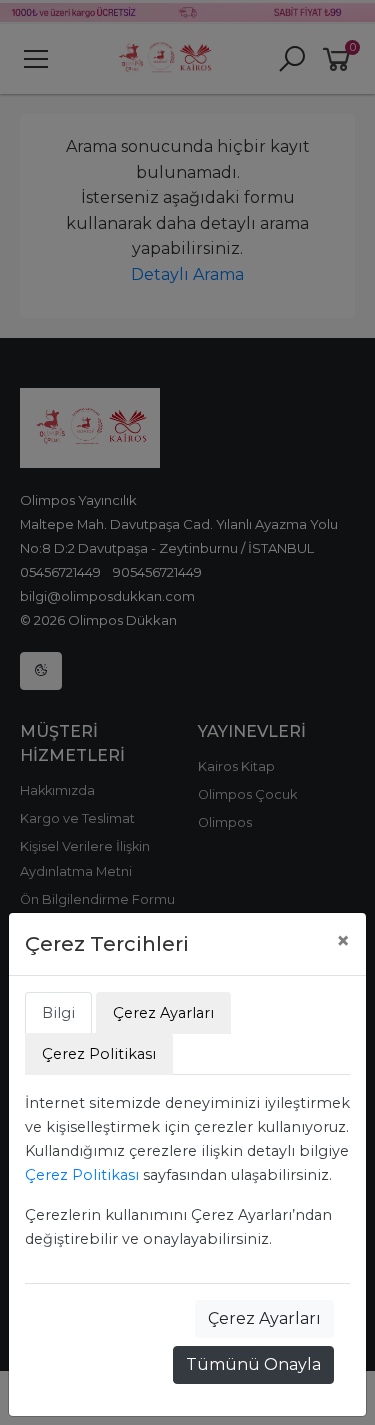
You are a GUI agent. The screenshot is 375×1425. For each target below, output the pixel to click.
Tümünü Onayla (253, 1364)
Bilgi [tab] (58, 1013)
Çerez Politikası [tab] (99, 1054)
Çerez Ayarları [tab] (163, 1013)
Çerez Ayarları (264, 1318)
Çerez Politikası (82, 1175)
